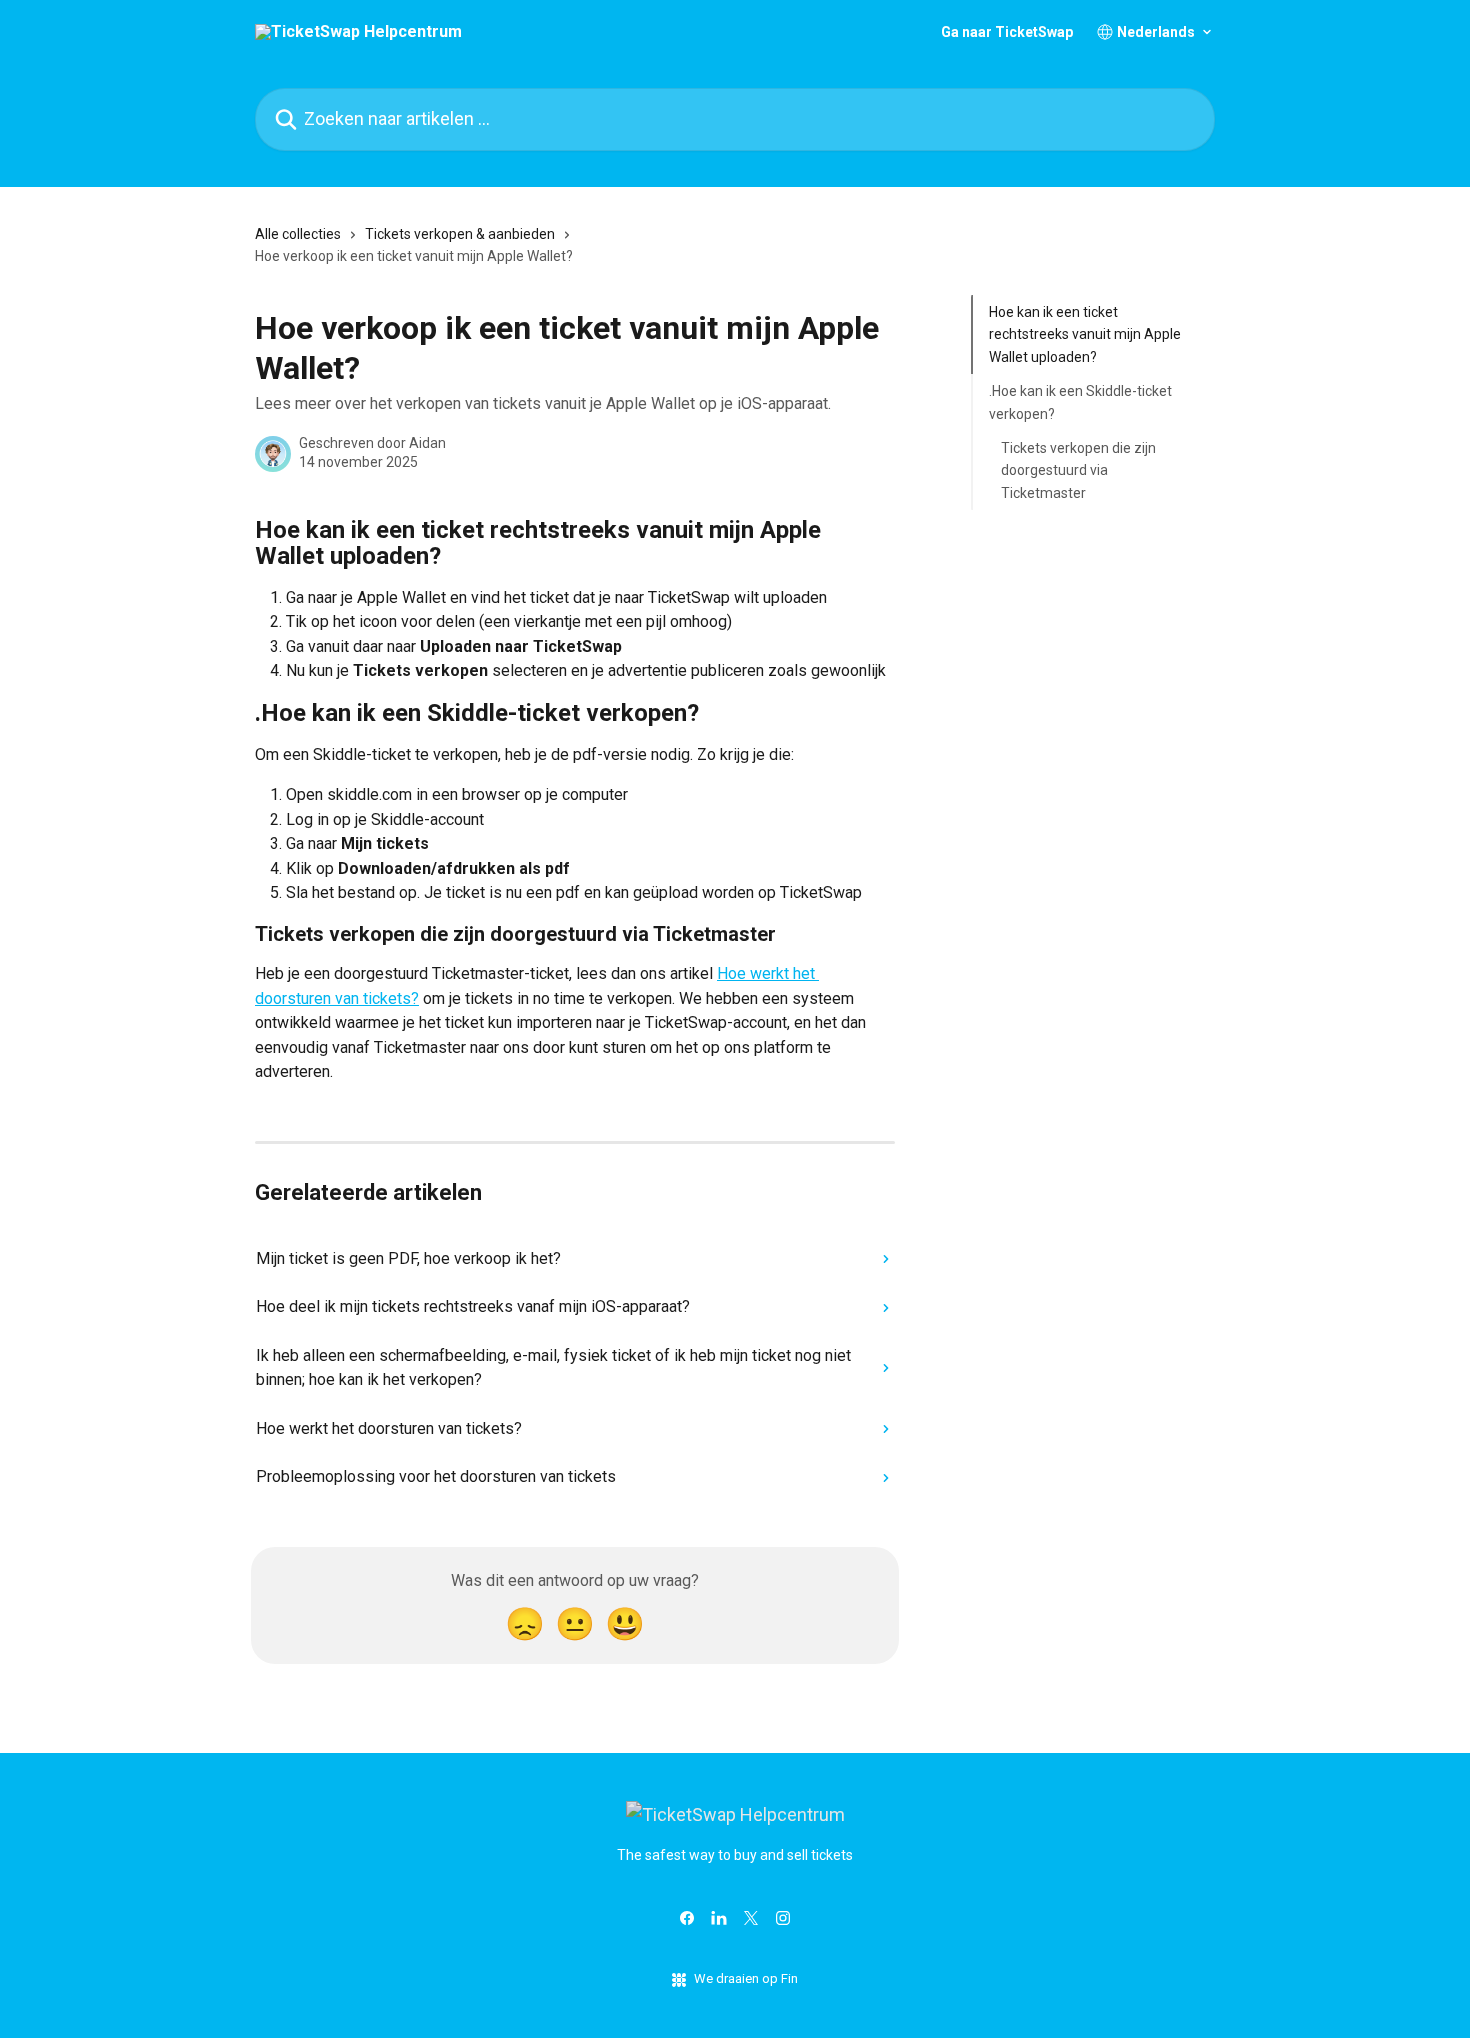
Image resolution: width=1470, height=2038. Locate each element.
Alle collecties (298, 234)
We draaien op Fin (746, 1978)
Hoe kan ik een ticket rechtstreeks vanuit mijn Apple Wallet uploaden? (1085, 334)
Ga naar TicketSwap (1007, 32)
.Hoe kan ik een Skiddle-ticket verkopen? (1080, 402)
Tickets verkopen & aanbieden (460, 234)
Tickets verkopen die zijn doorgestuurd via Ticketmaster (1078, 470)
